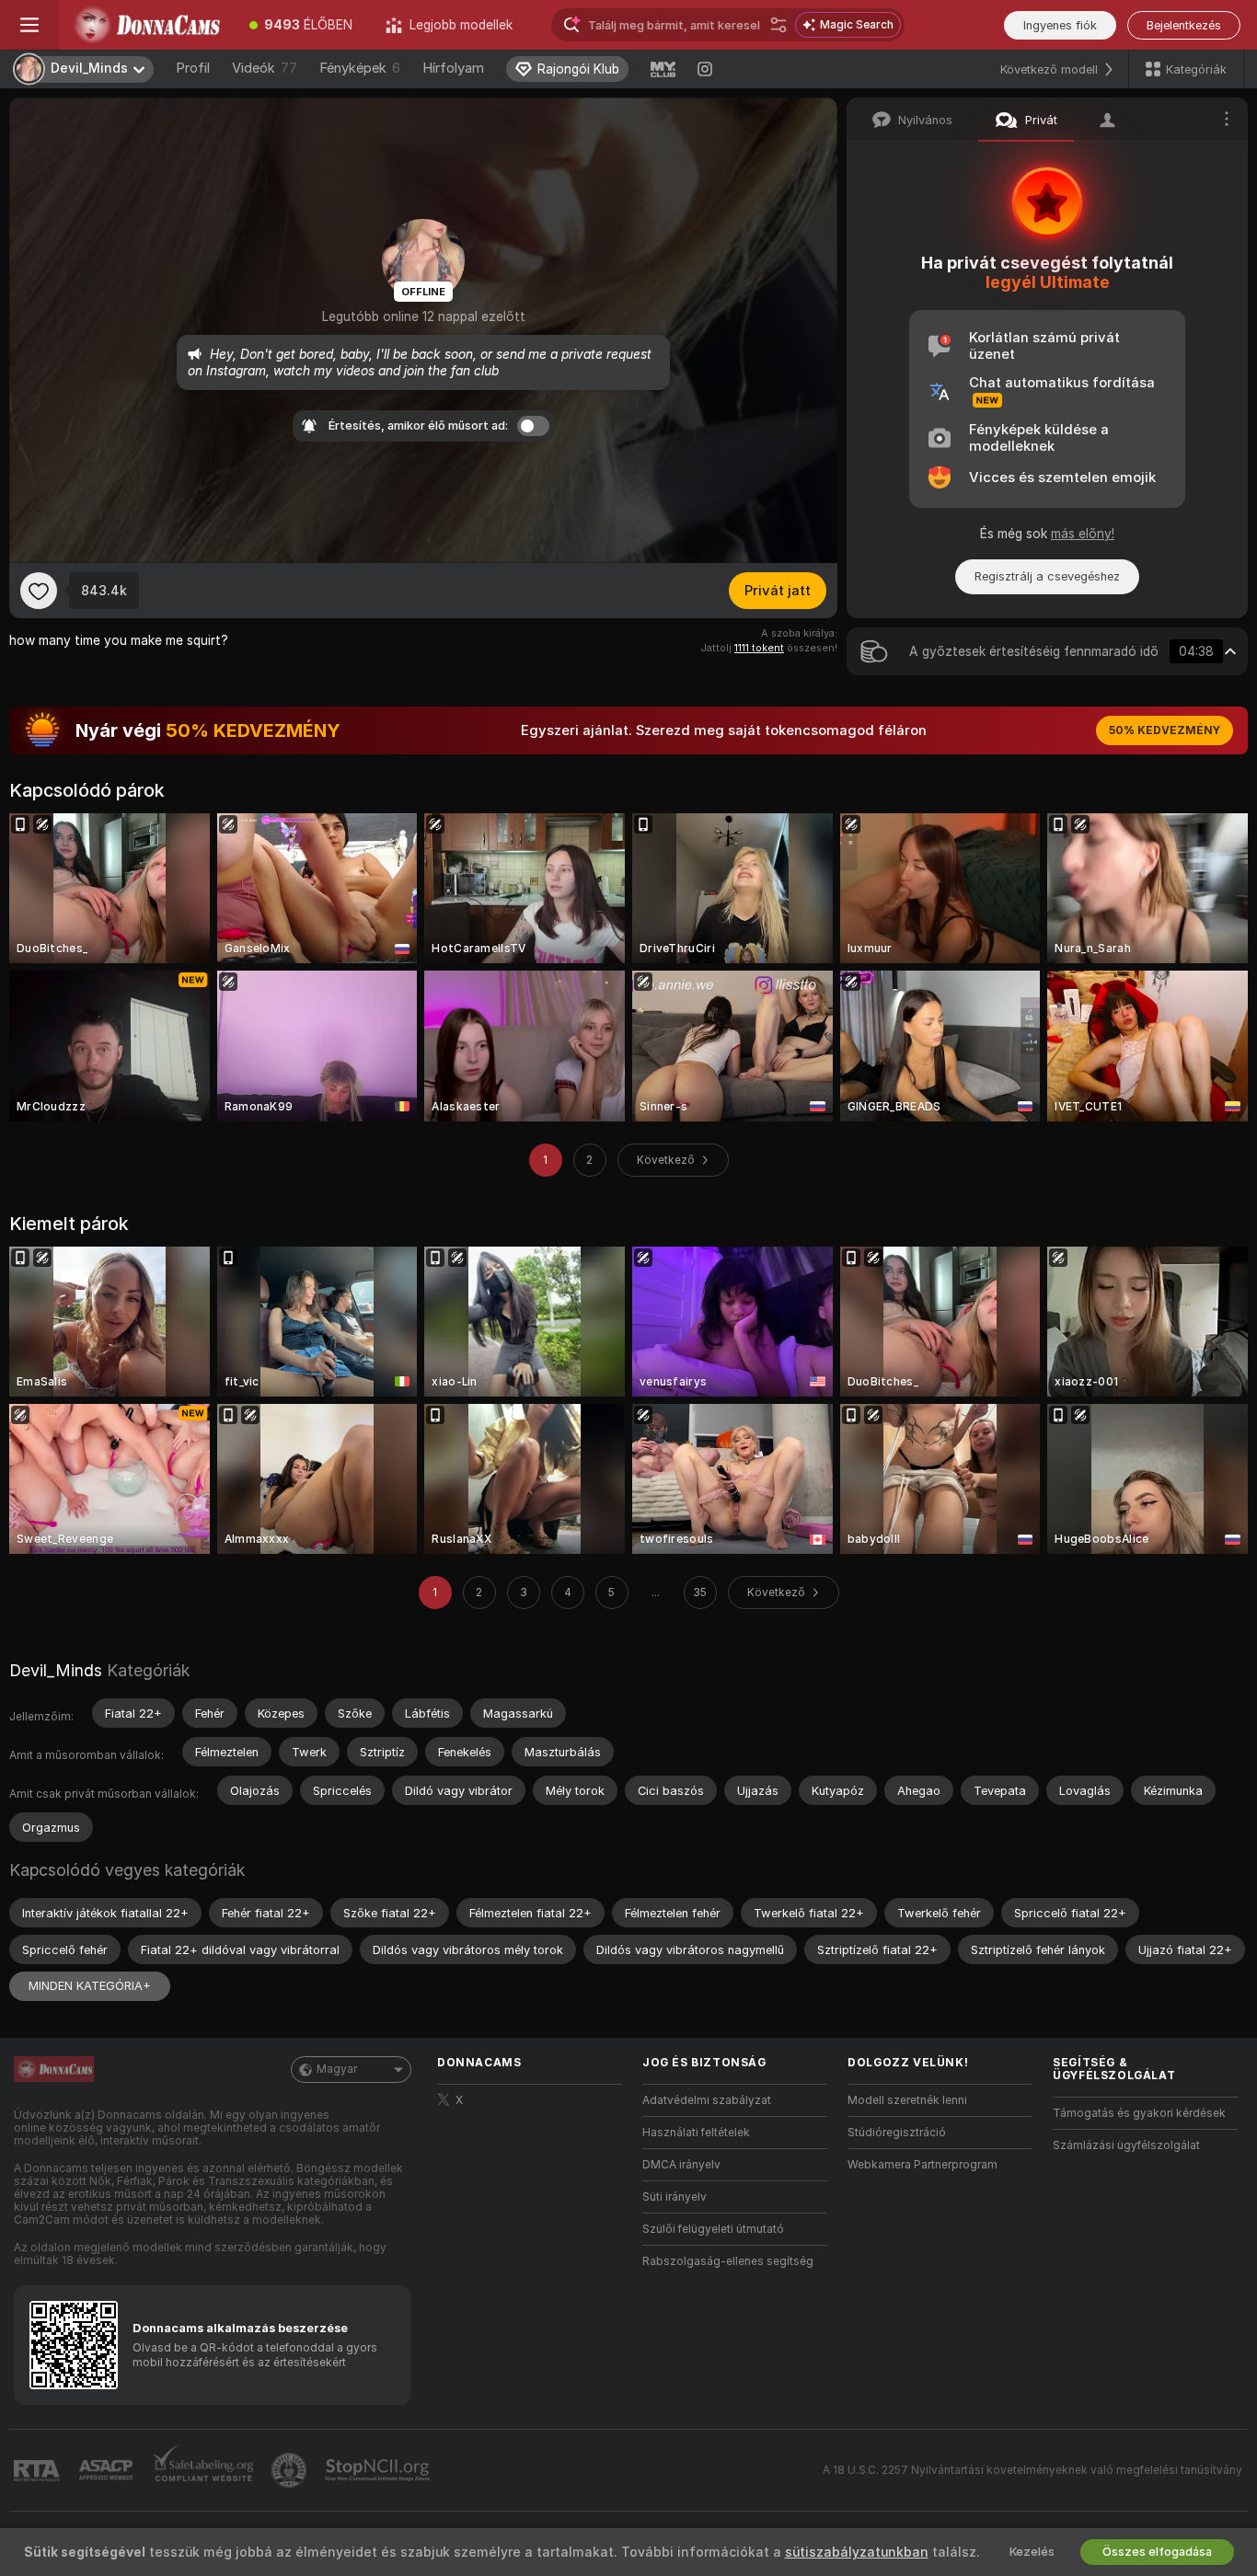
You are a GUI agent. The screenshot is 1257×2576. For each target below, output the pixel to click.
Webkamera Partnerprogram (923, 2165)
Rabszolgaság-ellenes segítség (728, 2261)
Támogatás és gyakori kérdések (1139, 2113)
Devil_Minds (56, 1670)
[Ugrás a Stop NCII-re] (379, 2470)
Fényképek (360, 68)
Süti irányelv (675, 2197)
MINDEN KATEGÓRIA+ (90, 1986)
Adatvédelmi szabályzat (707, 2100)
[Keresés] (778, 25)
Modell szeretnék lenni (907, 2100)
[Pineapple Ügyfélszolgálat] (291, 2470)
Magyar (337, 2069)
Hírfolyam (453, 68)
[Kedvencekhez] (39, 591)
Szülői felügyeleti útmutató (713, 2229)
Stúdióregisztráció (897, 2133)
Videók (265, 68)
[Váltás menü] (29, 25)
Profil (193, 68)
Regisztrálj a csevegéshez (1047, 576)
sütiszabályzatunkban (857, 2552)
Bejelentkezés (1184, 25)
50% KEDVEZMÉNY (1165, 730)
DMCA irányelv (681, 2165)
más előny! (1083, 534)
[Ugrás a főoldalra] (146, 25)
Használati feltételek (696, 2133)
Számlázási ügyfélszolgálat (1126, 2145)
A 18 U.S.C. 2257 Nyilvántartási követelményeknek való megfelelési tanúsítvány (1032, 2470)
